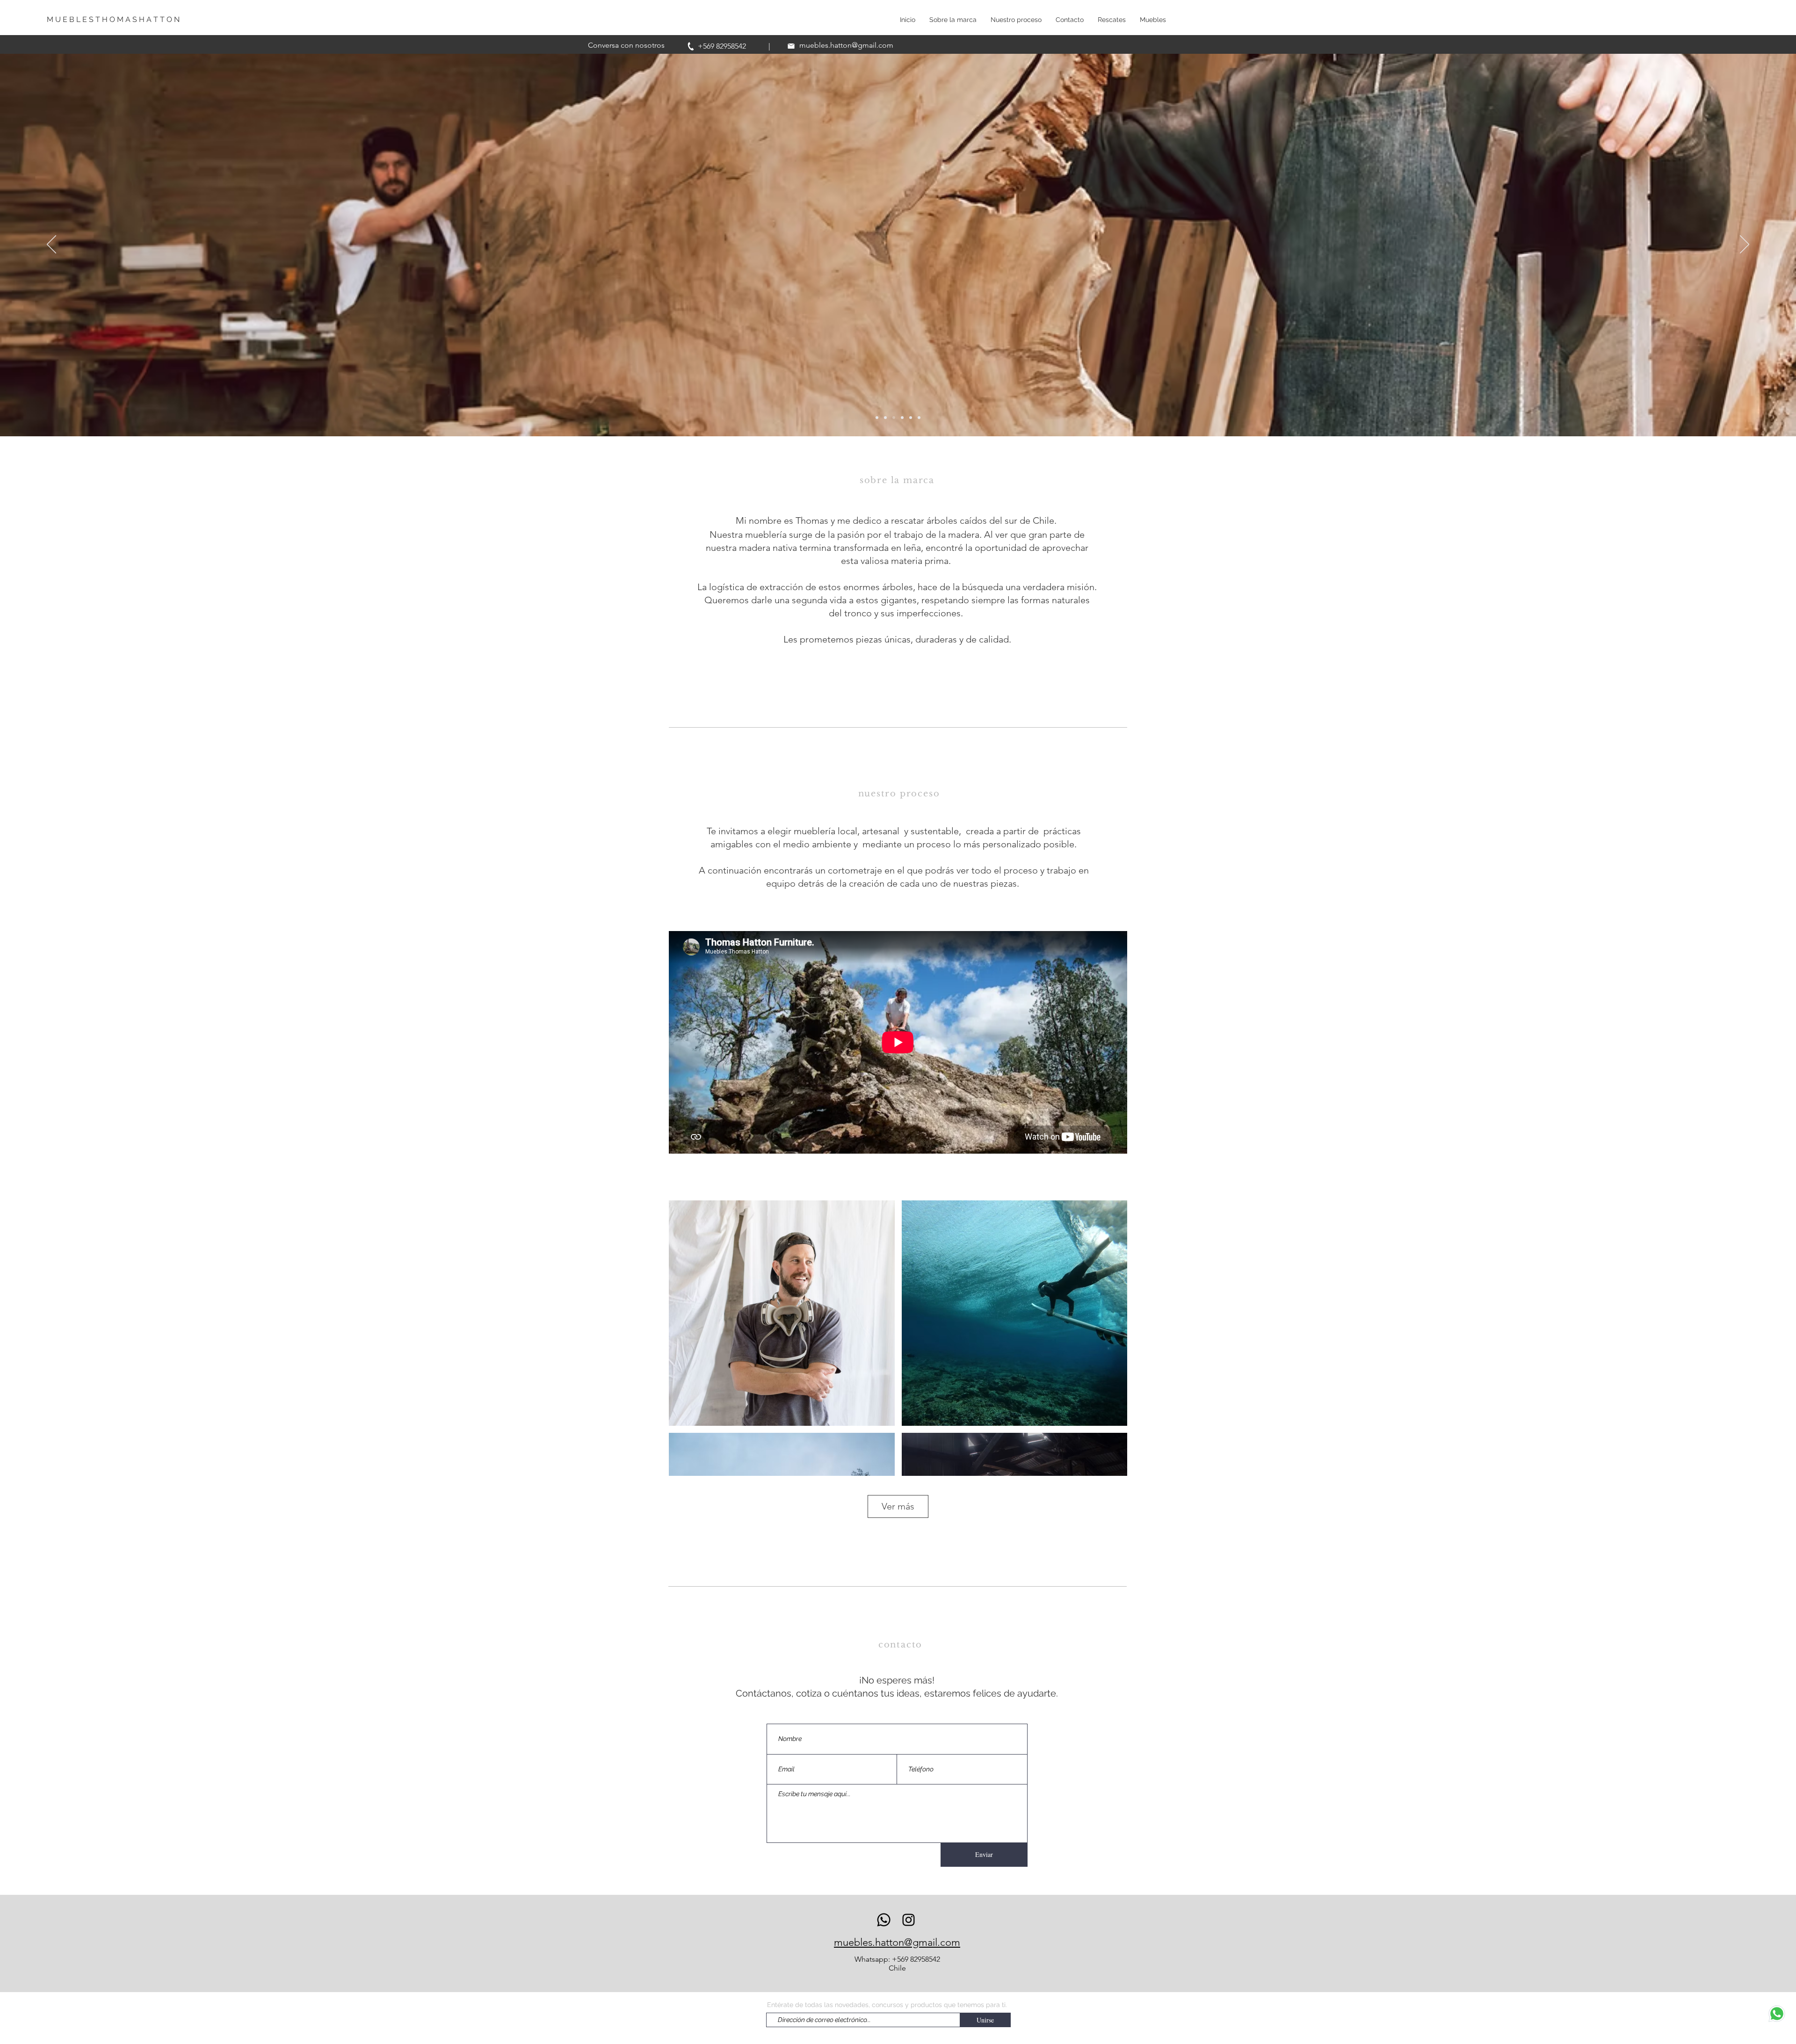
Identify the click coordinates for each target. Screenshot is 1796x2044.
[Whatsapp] (884, 1920)
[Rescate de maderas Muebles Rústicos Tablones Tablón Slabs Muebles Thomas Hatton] (902, 418)
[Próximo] (1745, 245)
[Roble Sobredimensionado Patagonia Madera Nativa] (911, 418)
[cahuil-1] (877, 418)
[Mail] (791, 46)
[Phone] (691, 46)
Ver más (898, 1506)
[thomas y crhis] (894, 418)
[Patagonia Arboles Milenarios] (919, 418)
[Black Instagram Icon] (909, 1920)
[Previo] (51, 245)
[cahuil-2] (885, 418)
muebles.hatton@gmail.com (846, 45)
